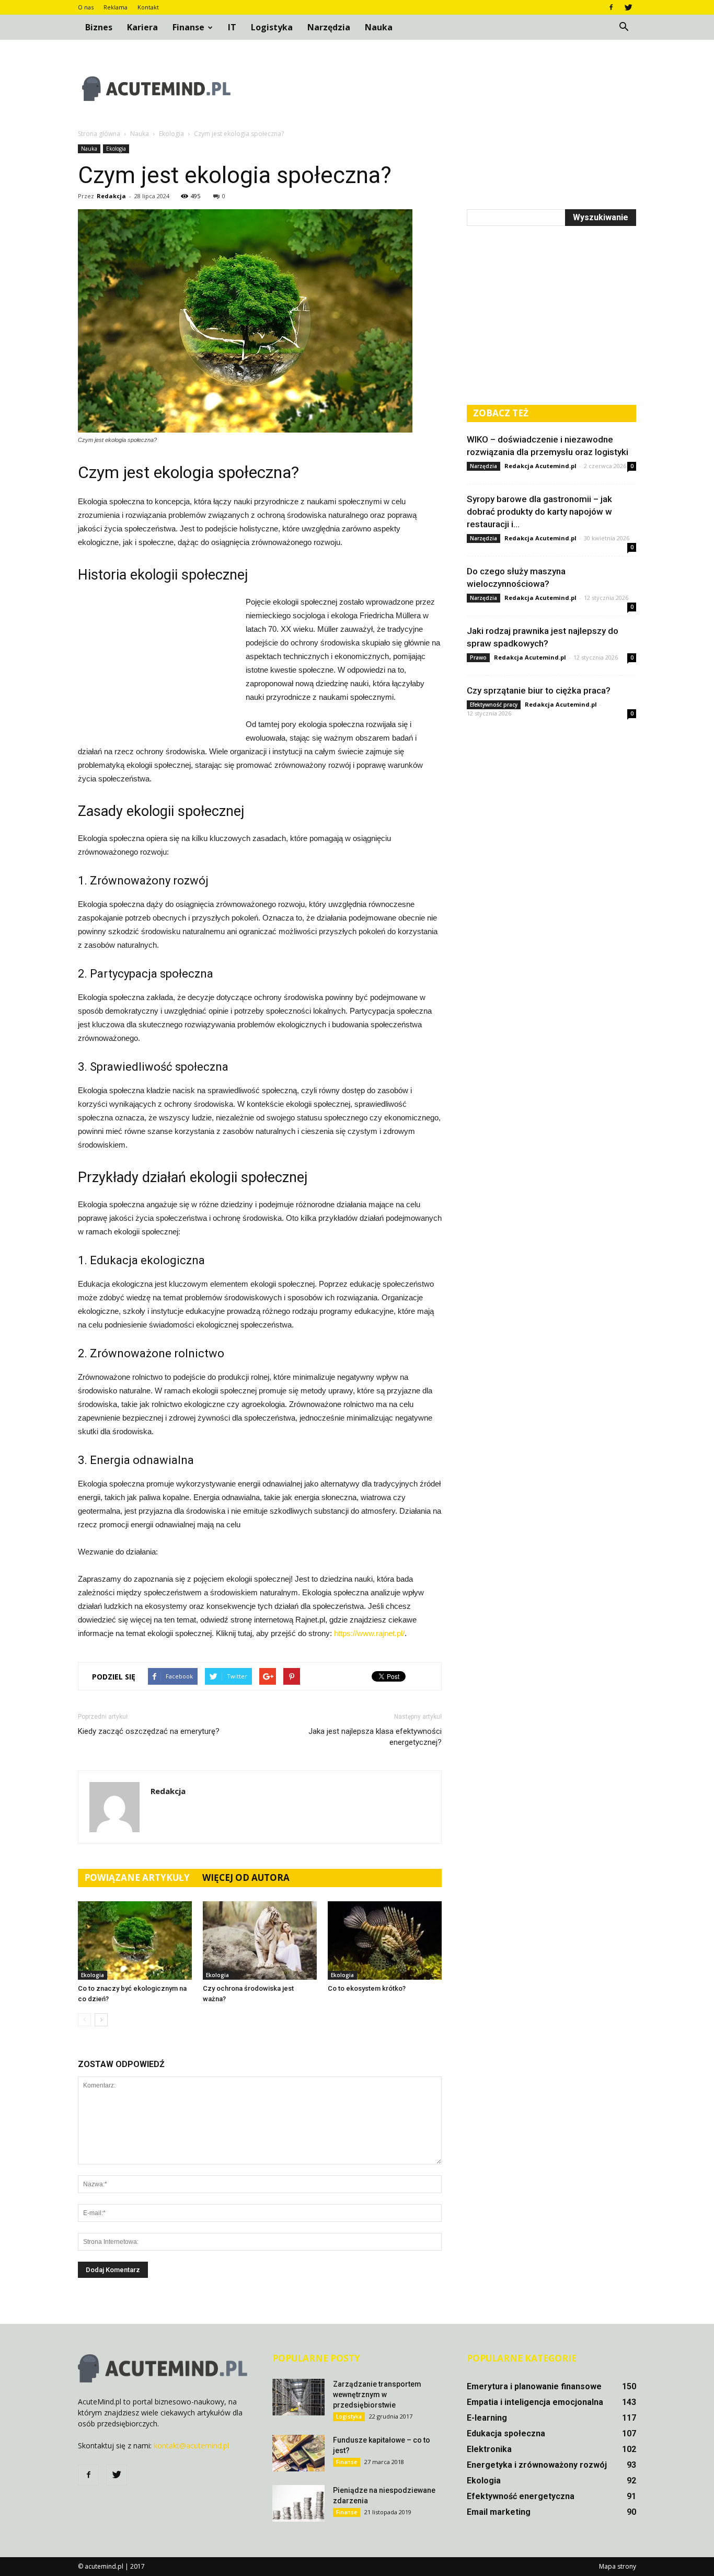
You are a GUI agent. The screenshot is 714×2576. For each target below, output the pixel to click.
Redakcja (111, 196)
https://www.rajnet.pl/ (369, 1633)
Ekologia (116, 149)
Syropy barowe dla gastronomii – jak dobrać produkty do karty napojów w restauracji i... (539, 512)
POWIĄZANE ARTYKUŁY (137, 1877)
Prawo (478, 657)
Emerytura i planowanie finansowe (534, 2386)
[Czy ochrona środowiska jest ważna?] (260, 1940)
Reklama (116, 7)
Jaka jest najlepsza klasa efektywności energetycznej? (375, 1737)
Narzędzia (329, 27)
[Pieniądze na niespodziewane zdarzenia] (298, 2503)
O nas (86, 7)
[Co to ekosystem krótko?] (385, 1940)
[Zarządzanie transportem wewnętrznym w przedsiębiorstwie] (298, 2397)
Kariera (142, 27)
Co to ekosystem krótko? (367, 1988)
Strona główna (99, 134)
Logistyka (272, 27)
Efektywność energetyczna (521, 2496)
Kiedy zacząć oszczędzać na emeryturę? (149, 1731)
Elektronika (489, 2449)
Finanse (188, 27)
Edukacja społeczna (506, 2433)
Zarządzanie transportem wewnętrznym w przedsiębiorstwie (377, 2395)
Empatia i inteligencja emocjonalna (535, 2402)
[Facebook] (611, 7)
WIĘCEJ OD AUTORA (246, 1877)
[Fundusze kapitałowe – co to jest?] (298, 2453)
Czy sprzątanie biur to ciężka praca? (539, 690)
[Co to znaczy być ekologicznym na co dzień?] (135, 1940)
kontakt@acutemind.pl (191, 2446)
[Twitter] (628, 7)
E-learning (487, 2418)
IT (232, 27)
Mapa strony (618, 2566)
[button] (624, 27)
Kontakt (148, 7)
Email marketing (499, 2512)
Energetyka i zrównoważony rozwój (537, 2465)
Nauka (379, 27)
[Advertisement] (446, 88)
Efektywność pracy (494, 705)
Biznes (99, 27)
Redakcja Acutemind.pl (540, 466)
